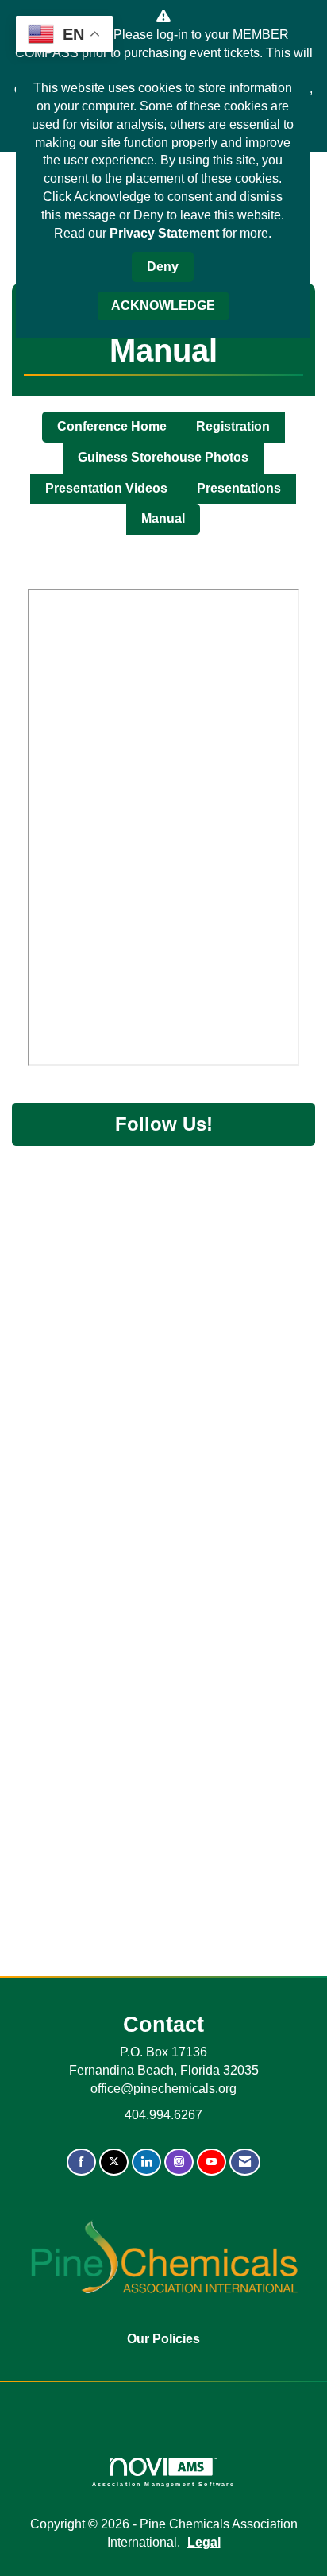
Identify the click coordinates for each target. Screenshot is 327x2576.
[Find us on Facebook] (81, 2162)
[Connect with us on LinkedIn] (146, 2162)
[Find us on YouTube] (212, 2162)
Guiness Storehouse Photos (163, 457)
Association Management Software (164, 2484)
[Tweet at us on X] (114, 2162)
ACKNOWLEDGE (163, 306)
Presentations (239, 488)
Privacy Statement (164, 233)
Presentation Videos (106, 488)
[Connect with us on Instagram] (179, 2162)
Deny (163, 267)
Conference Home (112, 426)
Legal (204, 2542)
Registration (233, 426)
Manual (163, 518)
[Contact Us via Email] (245, 2162)
